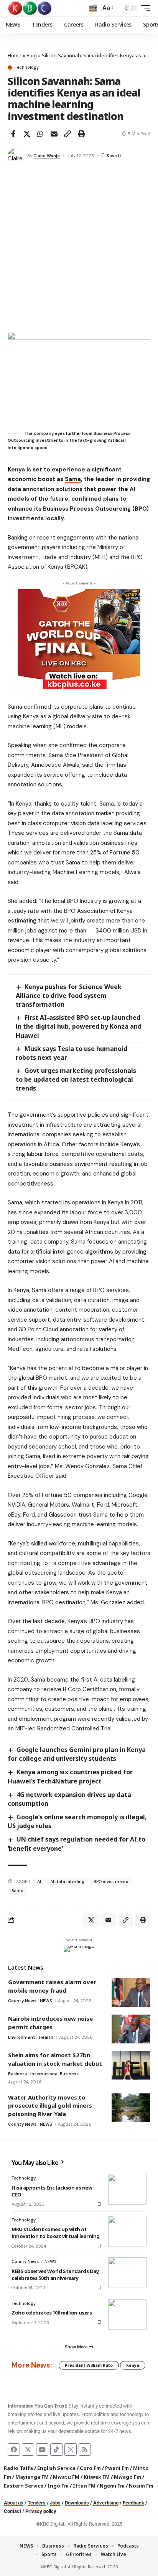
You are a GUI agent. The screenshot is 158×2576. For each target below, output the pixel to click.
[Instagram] (71, 2449)
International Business (54, 2074)
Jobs (55, 2503)
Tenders (37, 2503)
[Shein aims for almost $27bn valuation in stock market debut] (131, 2066)
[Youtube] (42, 2449)
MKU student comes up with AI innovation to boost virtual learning (56, 2233)
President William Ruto (89, 2365)
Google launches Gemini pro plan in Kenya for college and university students (77, 1754)
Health (46, 2037)
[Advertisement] (79, 249)
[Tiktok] (56, 2449)
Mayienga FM (32, 2477)
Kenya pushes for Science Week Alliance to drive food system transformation (69, 996)
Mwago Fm (128, 2477)
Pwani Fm (117, 2468)
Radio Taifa (18, 2468)
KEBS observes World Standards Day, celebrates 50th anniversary (56, 2275)
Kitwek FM (97, 2477)
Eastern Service (24, 2486)
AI (39, 1882)
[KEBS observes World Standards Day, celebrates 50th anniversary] (127, 2273)
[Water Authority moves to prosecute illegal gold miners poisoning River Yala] (131, 2108)
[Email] (54, 134)
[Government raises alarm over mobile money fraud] (131, 1992)
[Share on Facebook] (13, 134)
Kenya (133, 2365)
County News (22, 2001)
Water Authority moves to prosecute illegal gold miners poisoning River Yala (50, 2106)
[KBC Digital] (30, 8)
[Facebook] (14, 2449)
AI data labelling (67, 1882)
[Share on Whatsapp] (40, 134)
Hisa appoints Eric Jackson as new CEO (52, 2191)
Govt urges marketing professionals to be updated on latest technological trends (76, 1079)
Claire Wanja (47, 156)
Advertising (106, 2503)
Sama (73, 479)
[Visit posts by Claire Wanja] (16, 156)
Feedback (133, 2503)
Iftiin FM (84, 2486)
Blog (32, 55)
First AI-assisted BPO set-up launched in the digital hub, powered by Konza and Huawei (79, 1026)
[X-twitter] (28, 2449)
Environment (22, 2037)
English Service (56, 2468)
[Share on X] (27, 134)
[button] (93, 8)
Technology (27, 67)
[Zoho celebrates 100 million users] (127, 2315)
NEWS (46, 2001)
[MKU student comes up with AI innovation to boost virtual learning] (127, 2231)
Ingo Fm (58, 2486)
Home (15, 55)
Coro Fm (90, 2468)
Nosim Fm (141, 2486)
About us (14, 2503)
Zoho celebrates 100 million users (52, 2313)
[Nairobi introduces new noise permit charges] (131, 2029)
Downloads (77, 2503)
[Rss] (85, 2449)
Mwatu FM (66, 2477)
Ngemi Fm (112, 2486)
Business (17, 2074)
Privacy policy (41, 2511)
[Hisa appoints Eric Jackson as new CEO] (127, 2189)
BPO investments (111, 1882)
